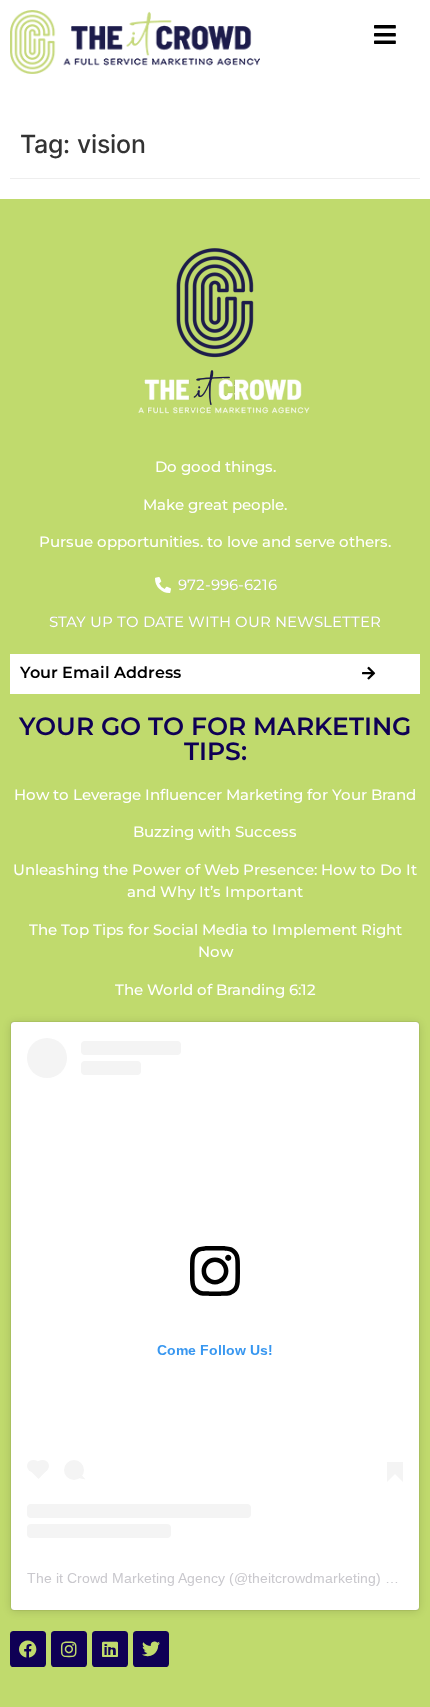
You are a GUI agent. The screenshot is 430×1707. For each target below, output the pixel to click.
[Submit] (369, 674)
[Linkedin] (110, 1649)
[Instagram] (69, 1649)
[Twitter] (151, 1649)
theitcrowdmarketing (312, 1578)
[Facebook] (28, 1649)
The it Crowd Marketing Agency (126, 1578)
